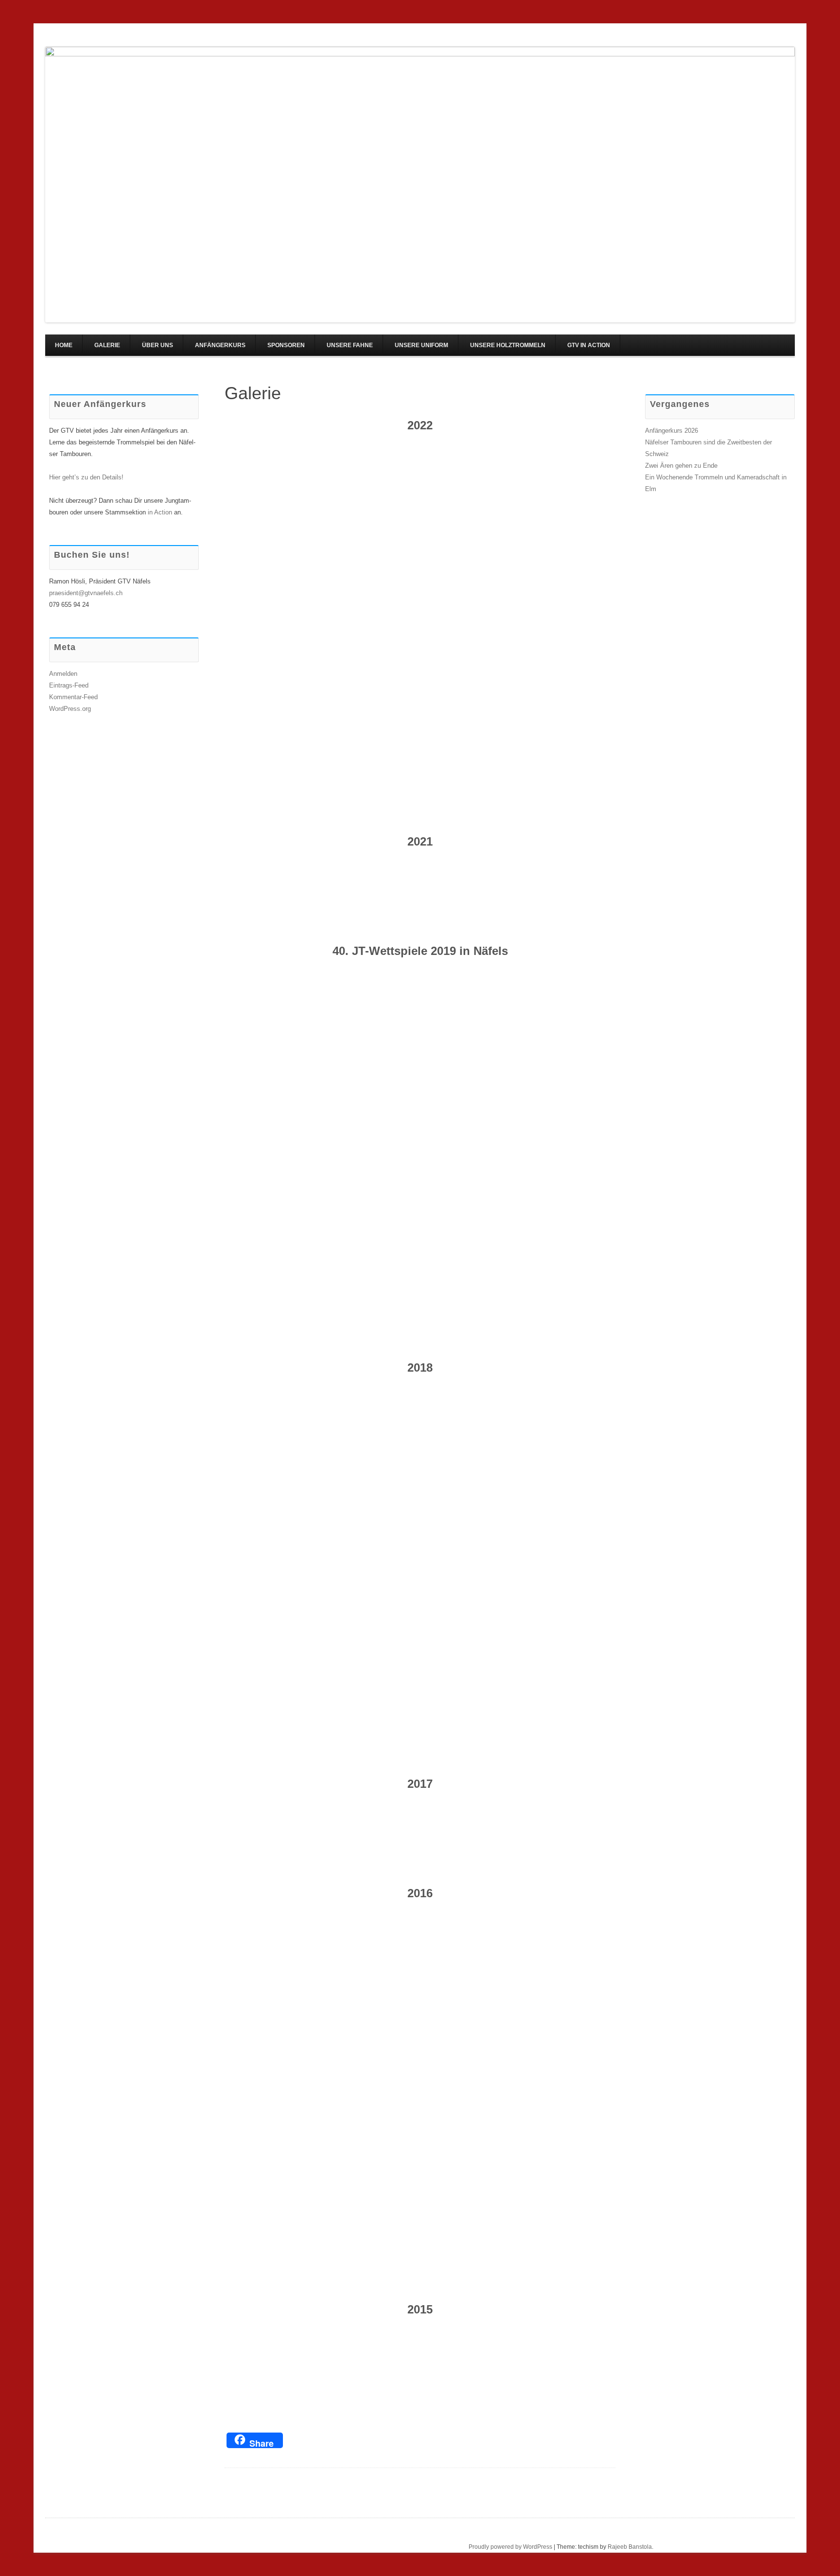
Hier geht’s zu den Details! (86, 477)
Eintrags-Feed (69, 685)
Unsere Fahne (350, 345)
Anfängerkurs (220, 345)
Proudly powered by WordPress (510, 2547)
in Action (160, 512)
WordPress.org (70, 709)
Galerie (107, 345)
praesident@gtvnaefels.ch (86, 593)
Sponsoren (286, 345)
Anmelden (63, 674)
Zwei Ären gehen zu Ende (681, 466)
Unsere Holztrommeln (508, 345)
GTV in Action (589, 345)
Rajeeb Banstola (630, 2547)
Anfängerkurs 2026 (672, 431)
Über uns (157, 345)
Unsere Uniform (421, 345)
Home (64, 345)
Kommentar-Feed (73, 697)
